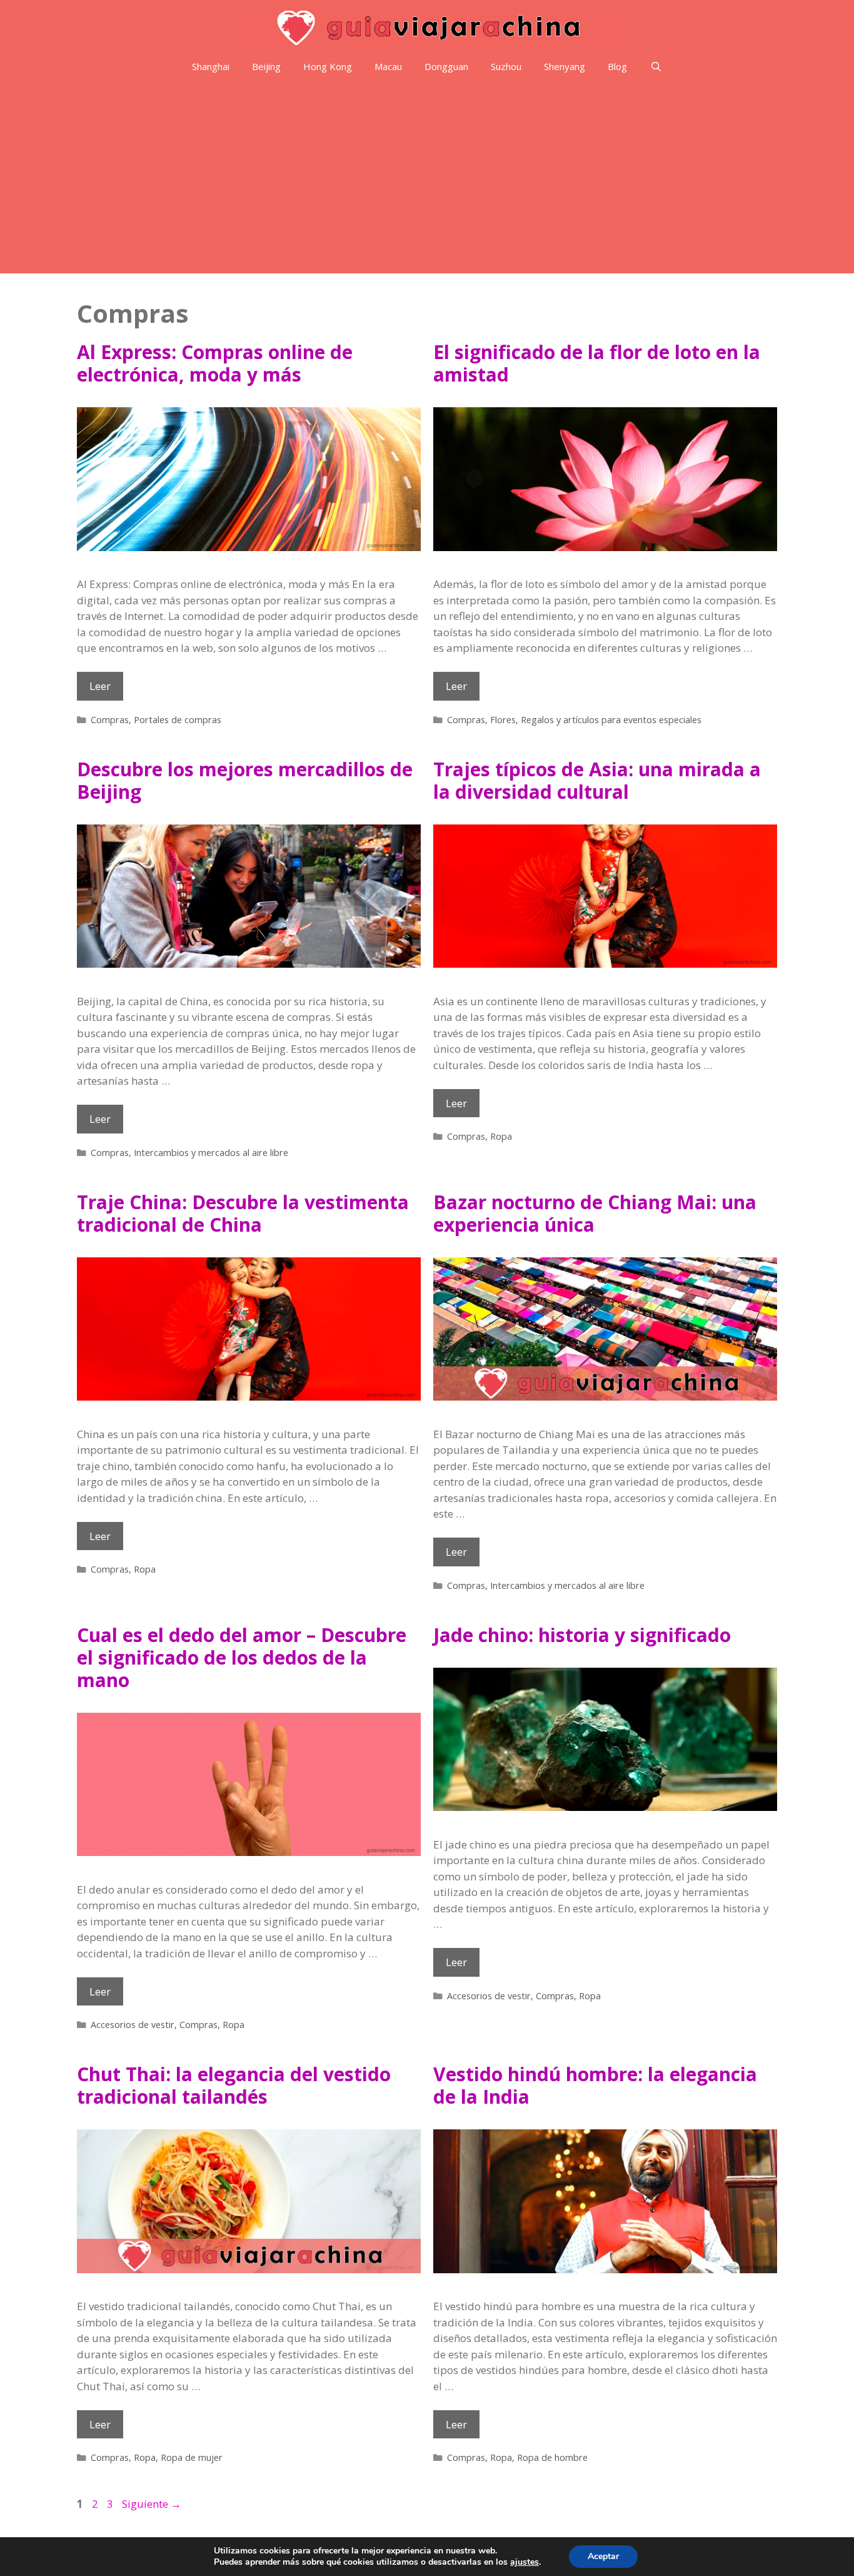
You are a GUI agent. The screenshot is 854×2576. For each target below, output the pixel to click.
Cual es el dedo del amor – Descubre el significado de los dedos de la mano (242, 1657)
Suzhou (506, 66)
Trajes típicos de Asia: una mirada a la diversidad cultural (597, 780)
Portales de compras (178, 720)
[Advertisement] (427, 180)
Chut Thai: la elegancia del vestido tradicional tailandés (234, 2085)
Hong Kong (328, 66)
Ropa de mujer (192, 2457)
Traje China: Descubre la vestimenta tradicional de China (243, 1213)
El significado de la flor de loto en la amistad (597, 363)
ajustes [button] (525, 2562)
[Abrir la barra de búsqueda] (656, 67)
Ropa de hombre (552, 2457)
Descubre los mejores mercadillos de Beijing (245, 780)
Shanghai (211, 66)
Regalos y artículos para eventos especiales (611, 720)
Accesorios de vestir (133, 2025)
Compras (110, 720)
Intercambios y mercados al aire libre (211, 1153)
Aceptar (603, 2556)
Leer (106, 689)
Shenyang (565, 66)
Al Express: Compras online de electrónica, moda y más (215, 363)
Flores (503, 720)
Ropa (501, 1136)
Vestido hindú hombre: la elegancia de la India (595, 2085)
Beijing (266, 66)
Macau (388, 66)
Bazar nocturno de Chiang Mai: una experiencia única (595, 1213)
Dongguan (446, 66)
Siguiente (152, 2504)
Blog (617, 66)
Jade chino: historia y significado (582, 1635)
